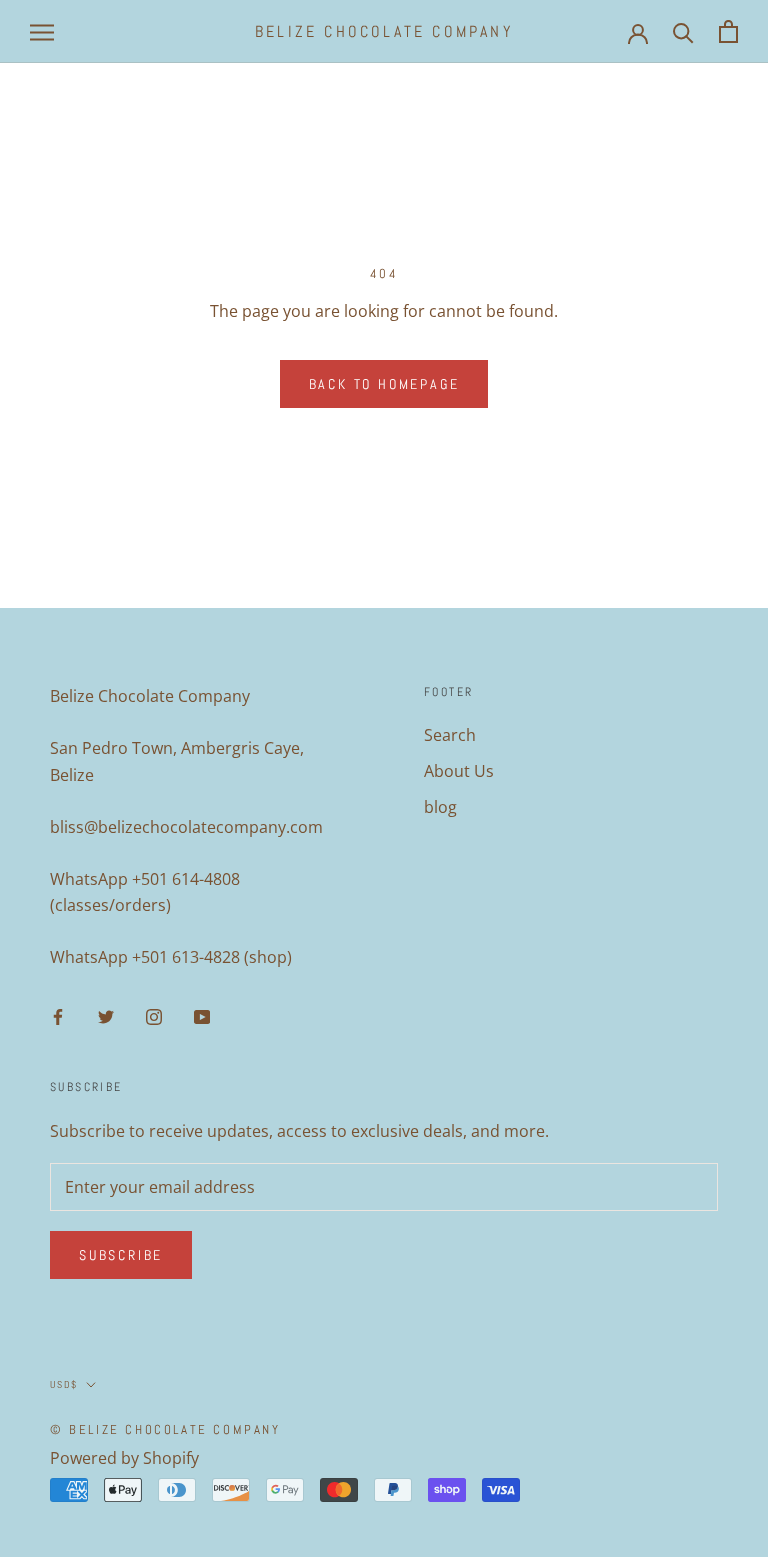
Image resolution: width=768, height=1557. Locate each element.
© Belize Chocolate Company (165, 1429)
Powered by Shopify (124, 1458)
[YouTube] (202, 1015)
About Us (459, 771)
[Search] (683, 31)
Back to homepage (384, 384)
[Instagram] (154, 1015)
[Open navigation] (42, 32)
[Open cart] (728, 31)
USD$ (64, 1384)
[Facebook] (58, 1015)
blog (440, 807)
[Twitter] (106, 1015)
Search (450, 735)
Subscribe (121, 1255)
